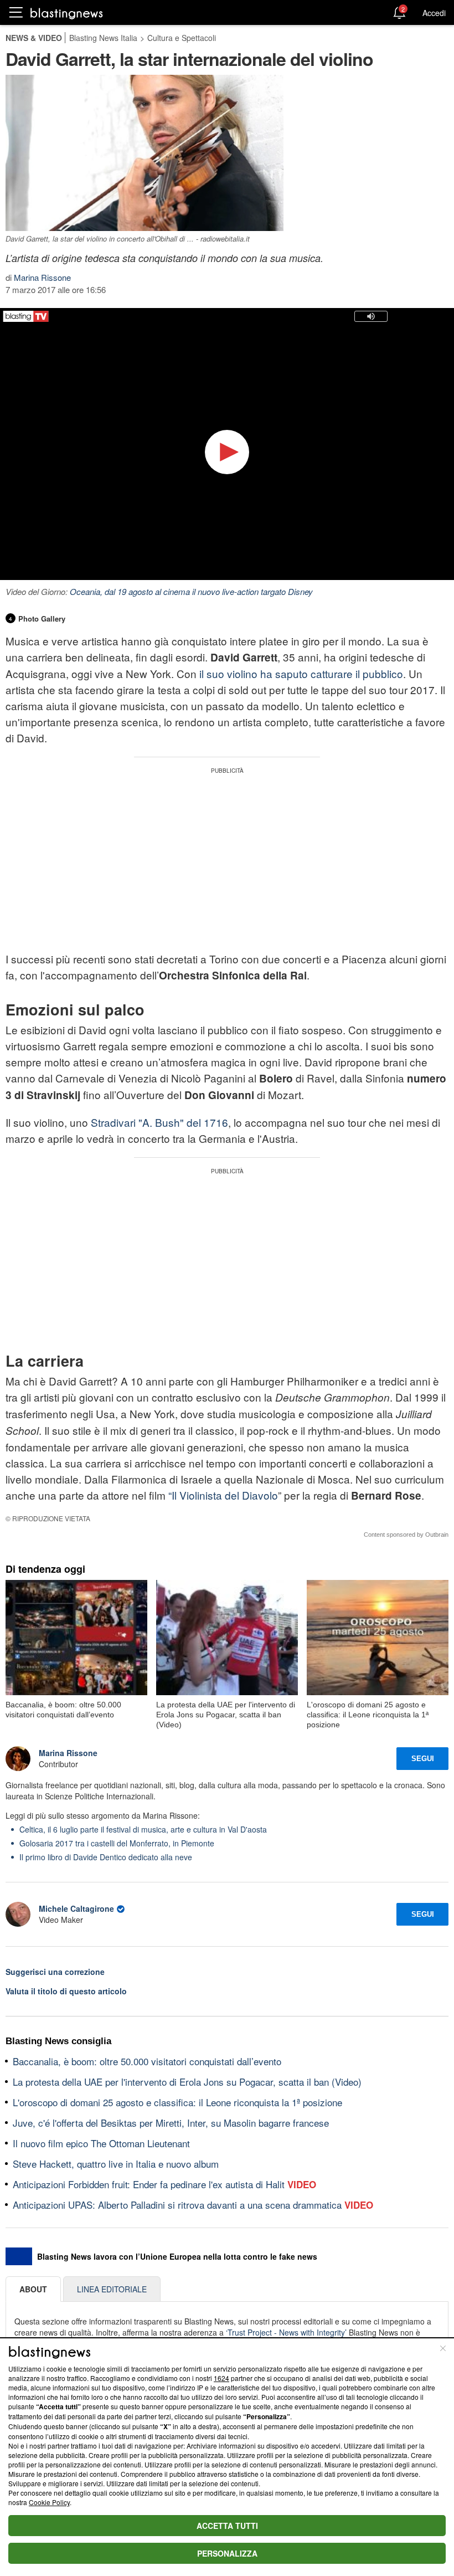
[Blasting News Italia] (67, 13)
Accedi (434, 13)
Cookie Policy (49, 2502)
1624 (221, 2378)
